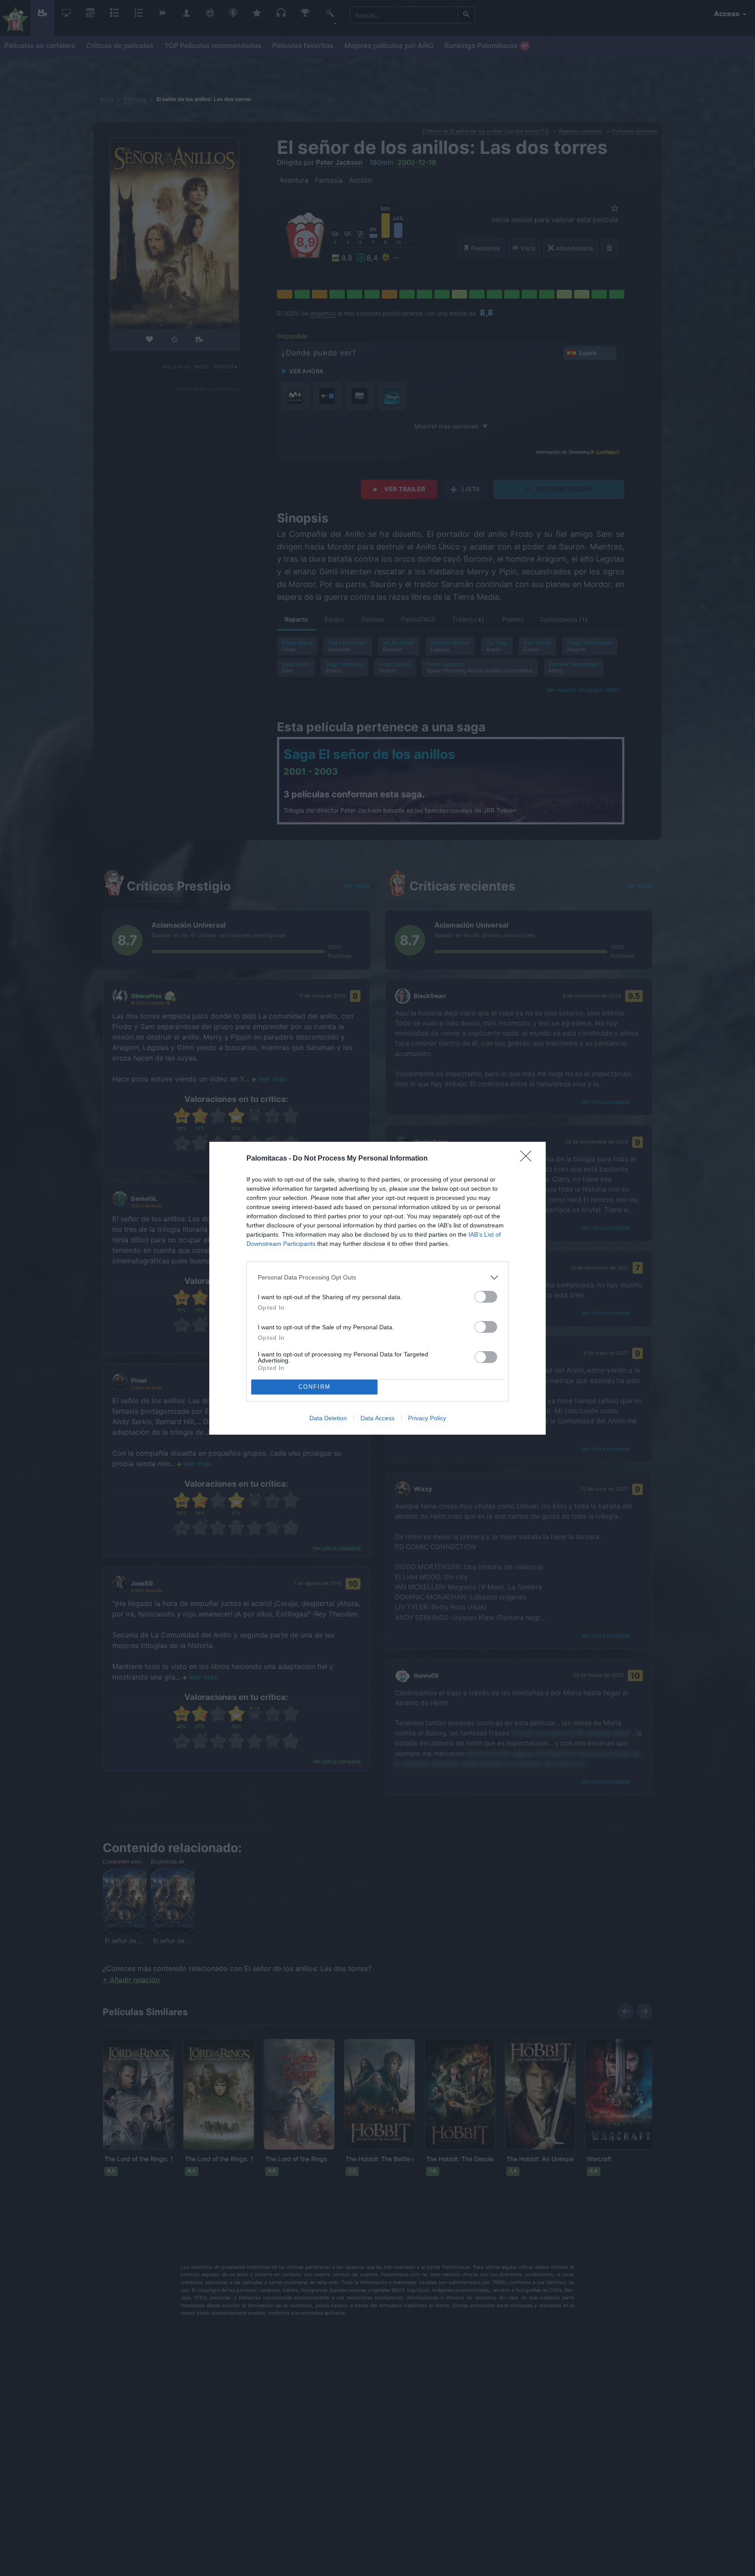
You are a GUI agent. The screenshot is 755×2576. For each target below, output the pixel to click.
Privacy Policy (427, 1418)
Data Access (377, 1418)
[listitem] (377, 1278)
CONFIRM (315, 1387)
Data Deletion (328, 1418)
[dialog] (377, 1288)
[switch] (486, 1297)
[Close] (529, 1159)
